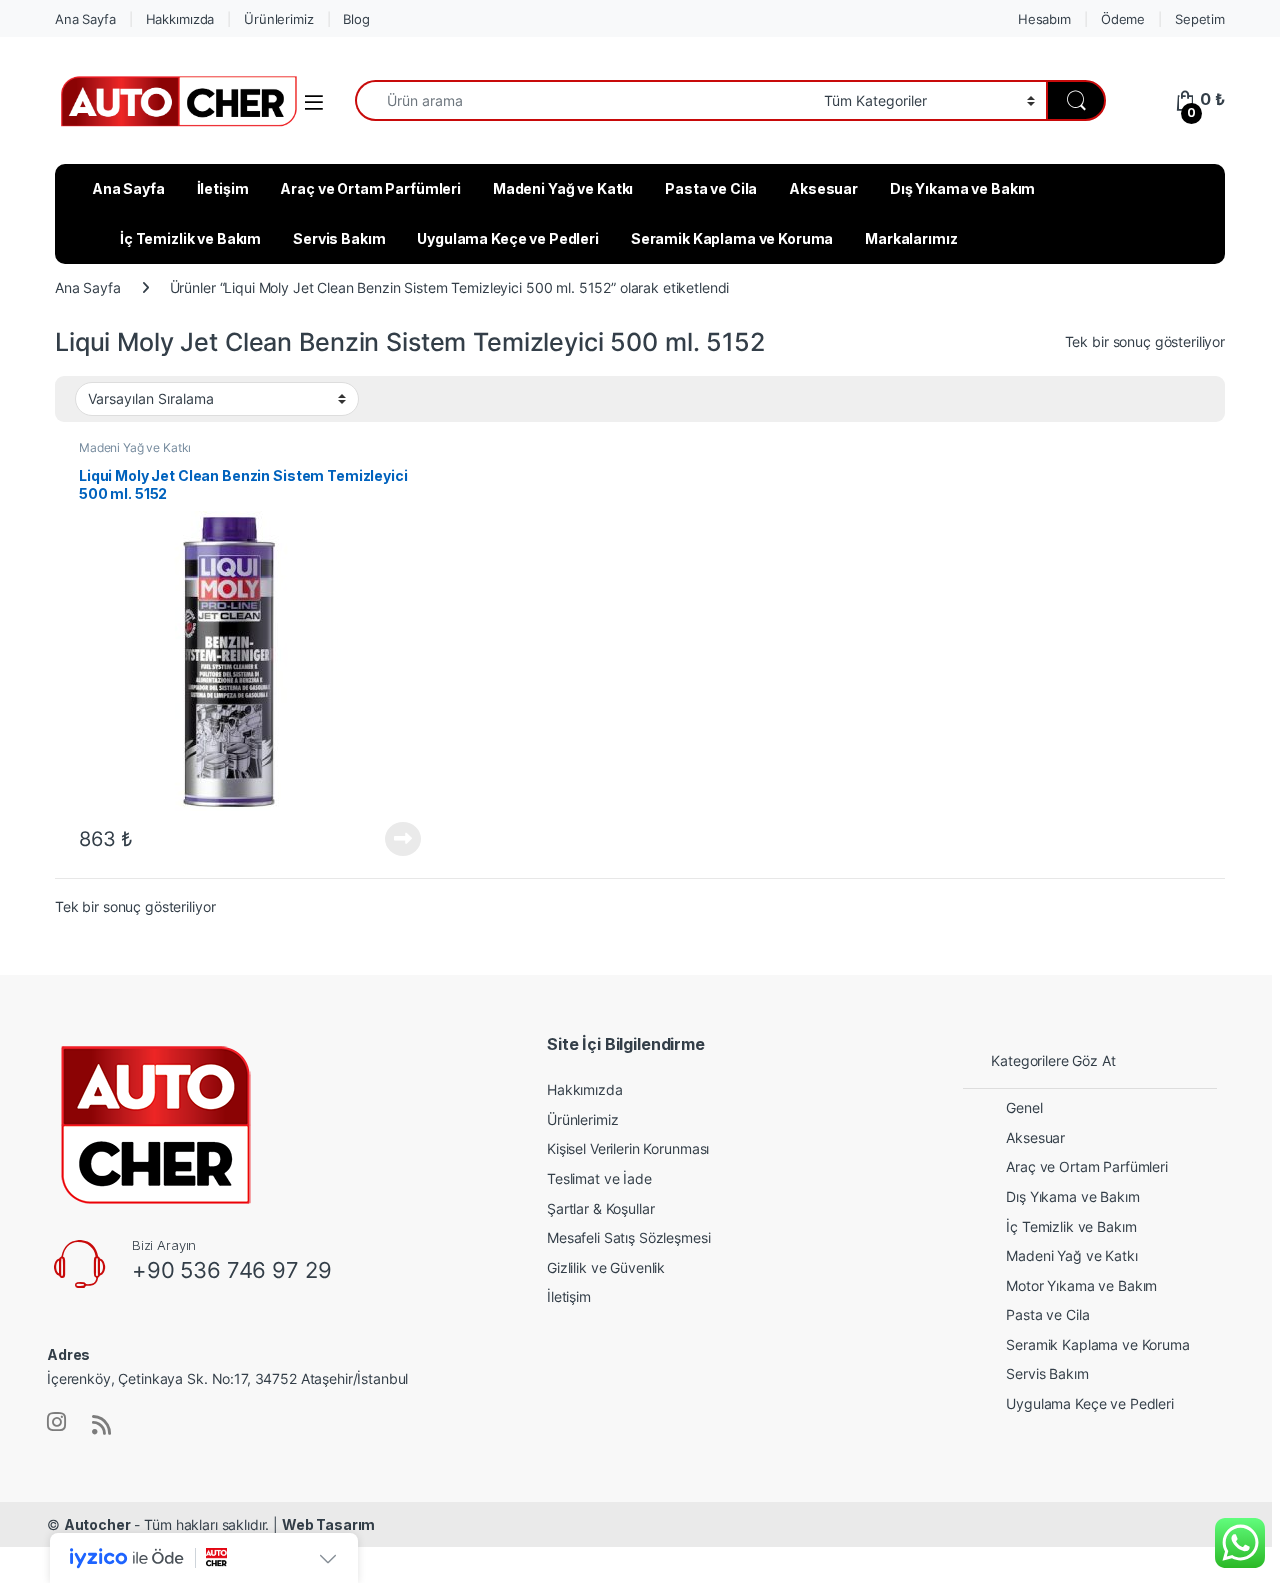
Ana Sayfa (85, 19)
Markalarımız (911, 238)
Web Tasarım (328, 1524)
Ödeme (1123, 19)
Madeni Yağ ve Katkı (563, 188)
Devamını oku (391, 839)
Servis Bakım (339, 238)
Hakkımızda (180, 19)
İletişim (223, 188)
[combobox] (584, 100)
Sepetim (1200, 19)
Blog (356, 19)
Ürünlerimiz (278, 19)
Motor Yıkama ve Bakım (1081, 1285)
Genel (1024, 1107)
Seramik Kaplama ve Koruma (732, 238)
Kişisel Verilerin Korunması (628, 1148)
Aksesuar (823, 188)
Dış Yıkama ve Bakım (962, 188)
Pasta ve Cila (711, 188)
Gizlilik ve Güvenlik (606, 1267)
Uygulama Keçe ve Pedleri (508, 238)
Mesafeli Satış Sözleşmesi (629, 1237)
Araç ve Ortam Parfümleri (370, 188)
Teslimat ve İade (599, 1178)
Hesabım (1044, 19)
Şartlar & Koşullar (600, 1208)
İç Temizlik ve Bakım (190, 238)
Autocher (97, 1524)
